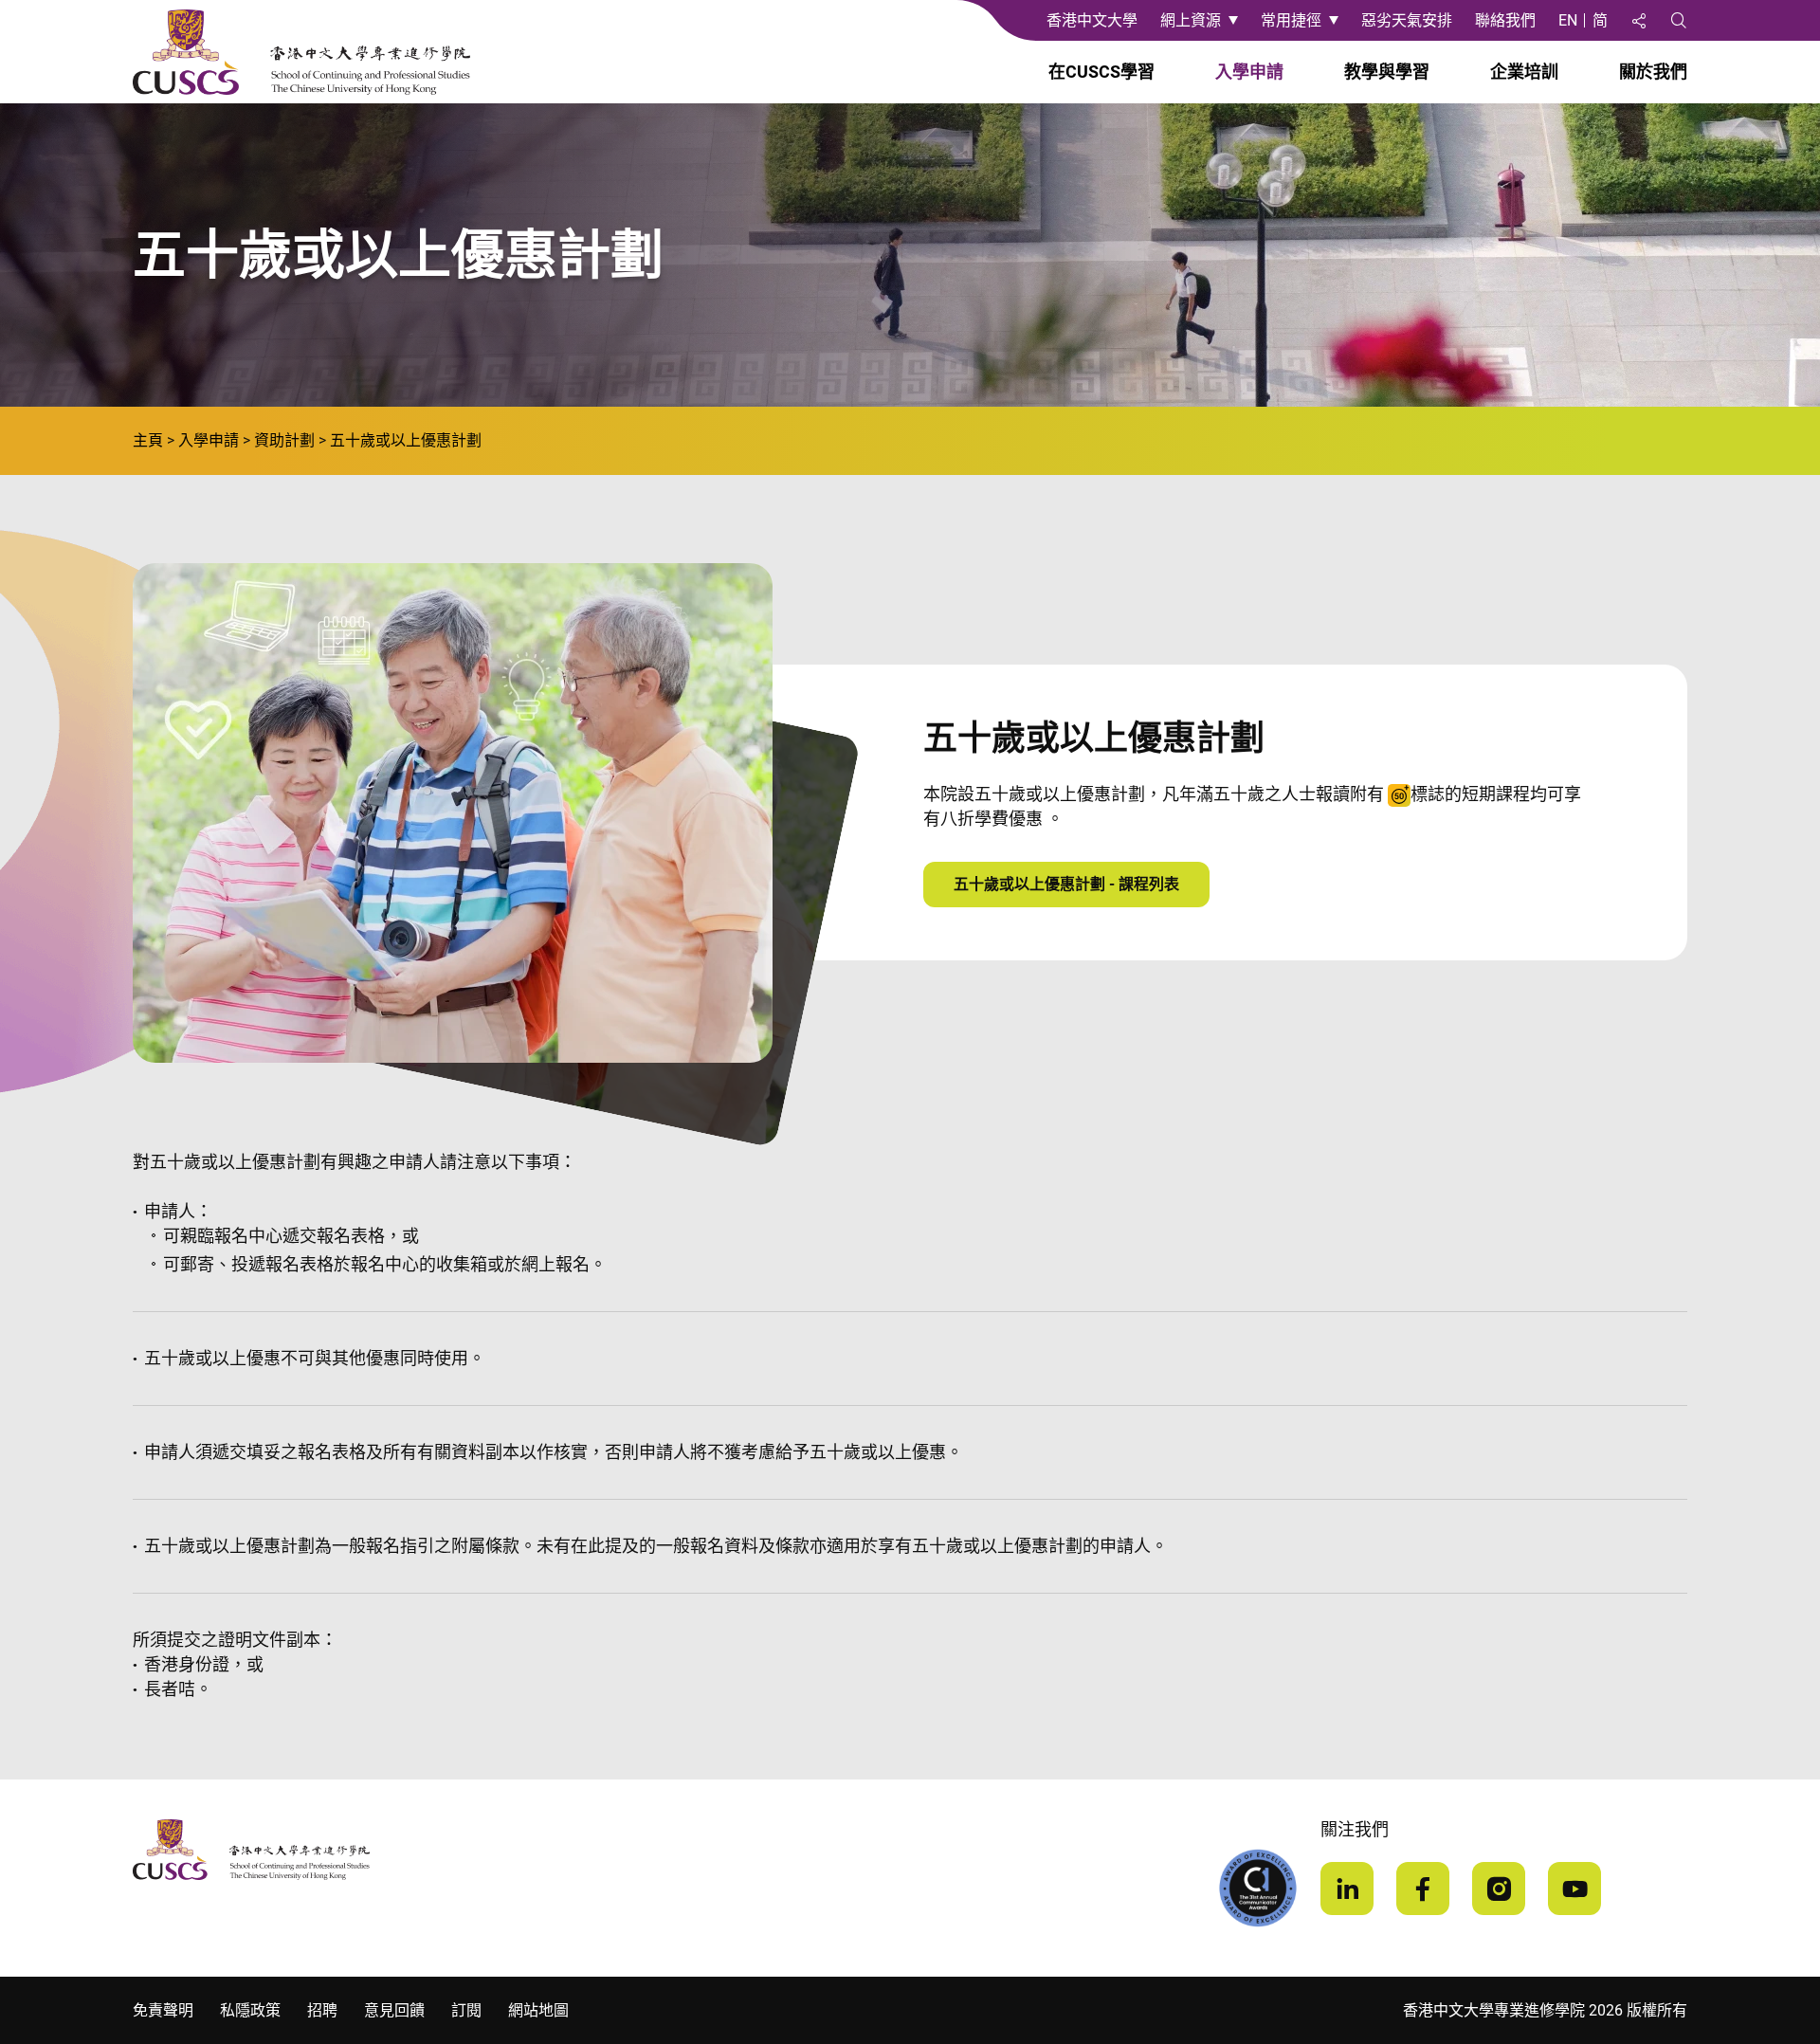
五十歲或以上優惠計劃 (406, 440)
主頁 (148, 440)
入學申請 (209, 440)
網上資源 (1191, 20)
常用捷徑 (1291, 20)
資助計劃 (284, 440)
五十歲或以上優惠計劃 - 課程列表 (1066, 884)
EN (1568, 20)
